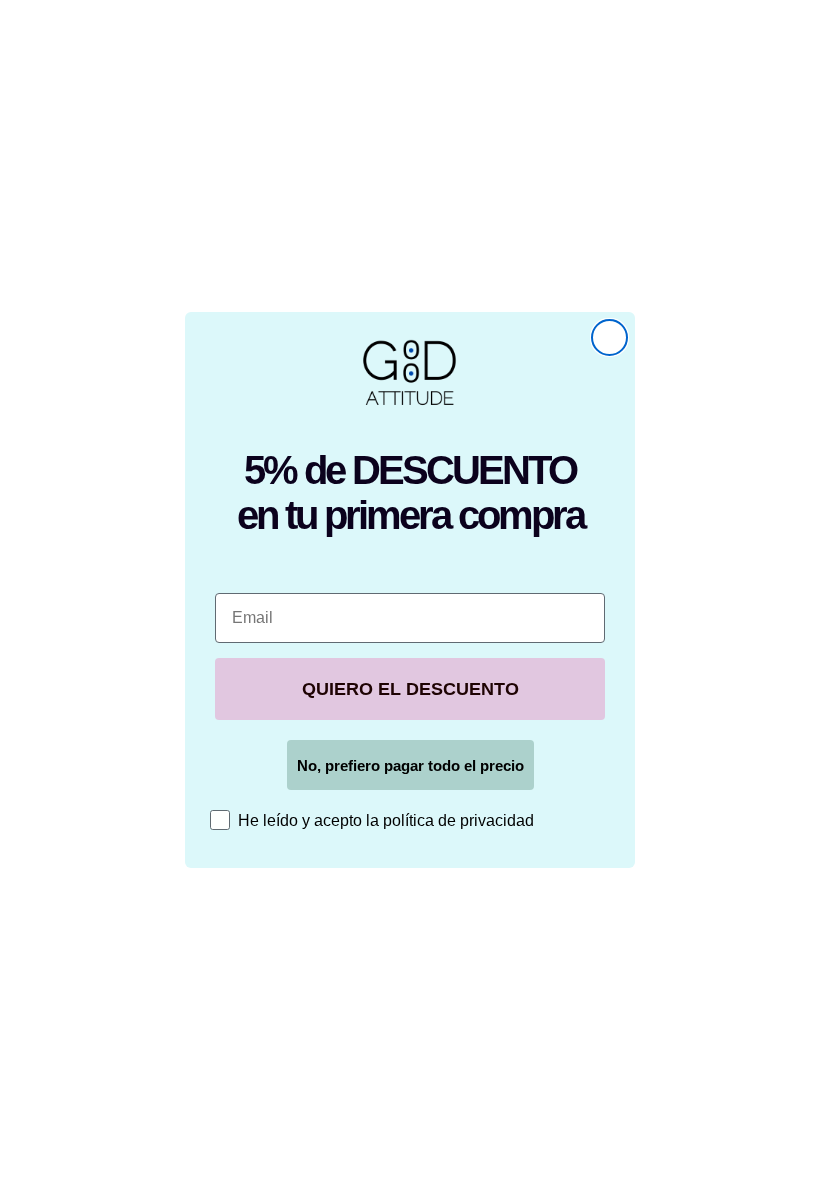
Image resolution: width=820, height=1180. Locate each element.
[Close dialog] (609, 337)
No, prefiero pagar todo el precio (410, 765)
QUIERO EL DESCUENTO (410, 689)
